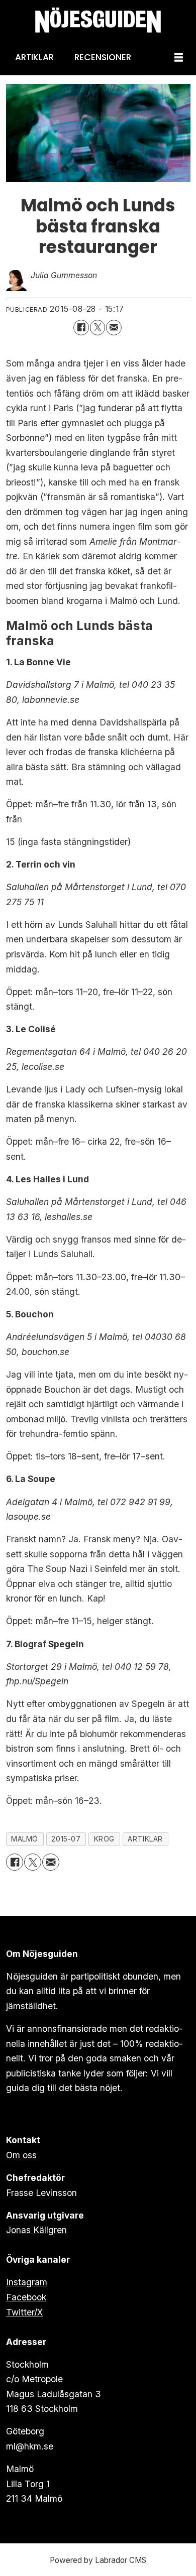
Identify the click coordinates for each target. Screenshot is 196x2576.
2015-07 (66, 1839)
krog (104, 1839)
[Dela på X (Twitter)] (98, 328)
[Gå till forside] (98, 20)
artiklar (145, 1839)
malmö (25, 1839)
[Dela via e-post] (114, 328)
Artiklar (34, 57)
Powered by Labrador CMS (98, 2560)
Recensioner (103, 57)
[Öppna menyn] (179, 58)
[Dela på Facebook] (81, 328)
